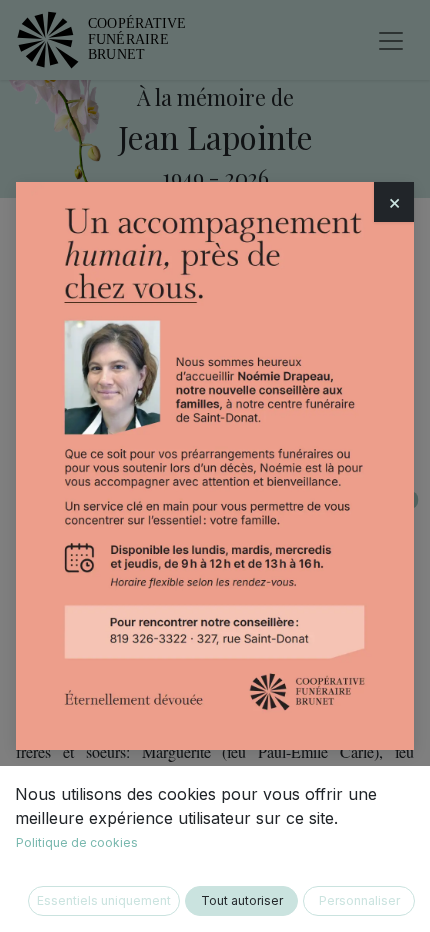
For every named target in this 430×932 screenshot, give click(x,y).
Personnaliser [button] (359, 900)
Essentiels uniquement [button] (104, 900)
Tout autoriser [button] (242, 900)
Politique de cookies (77, 842)
